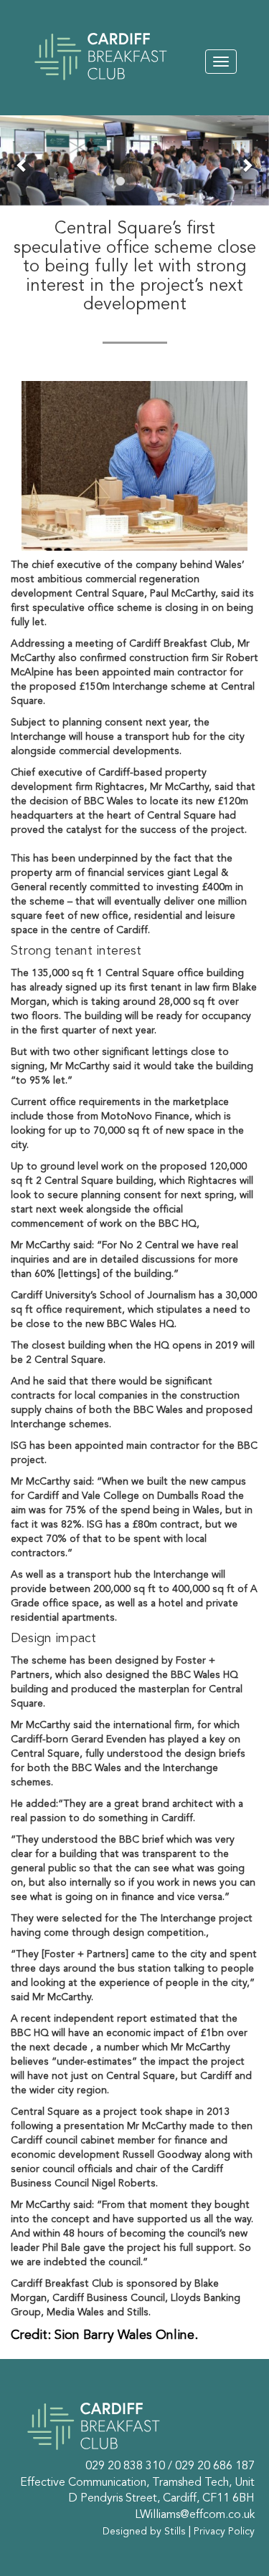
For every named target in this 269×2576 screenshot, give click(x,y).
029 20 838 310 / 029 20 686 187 (170, 2466)
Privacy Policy (224, 2532)
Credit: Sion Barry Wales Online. (104, 2335)
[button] (22, 165)
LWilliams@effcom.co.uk (195, 2515)
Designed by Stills (144, 2532)
